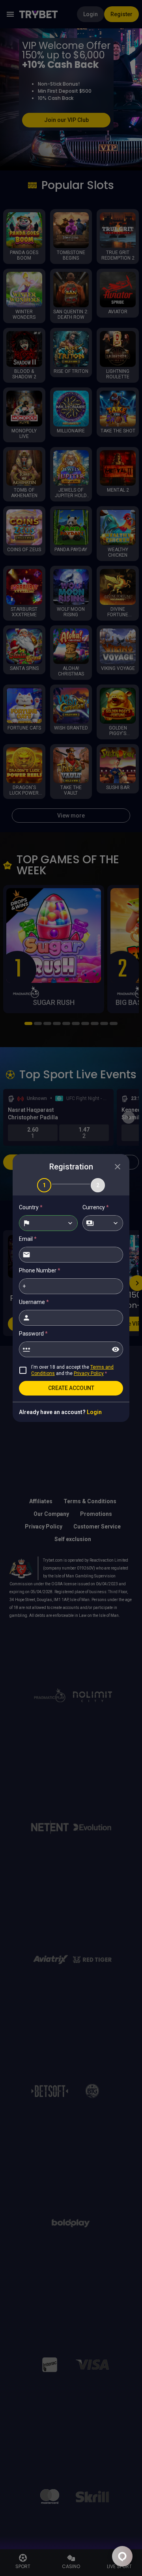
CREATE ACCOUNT (71, 1388)
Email (28, 1239)
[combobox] (48, 1223)
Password (33, 1334)
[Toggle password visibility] (116, 1349)
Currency (96, 1207)
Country (31, 1207)
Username (34, 1302)
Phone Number (40, 1270)
